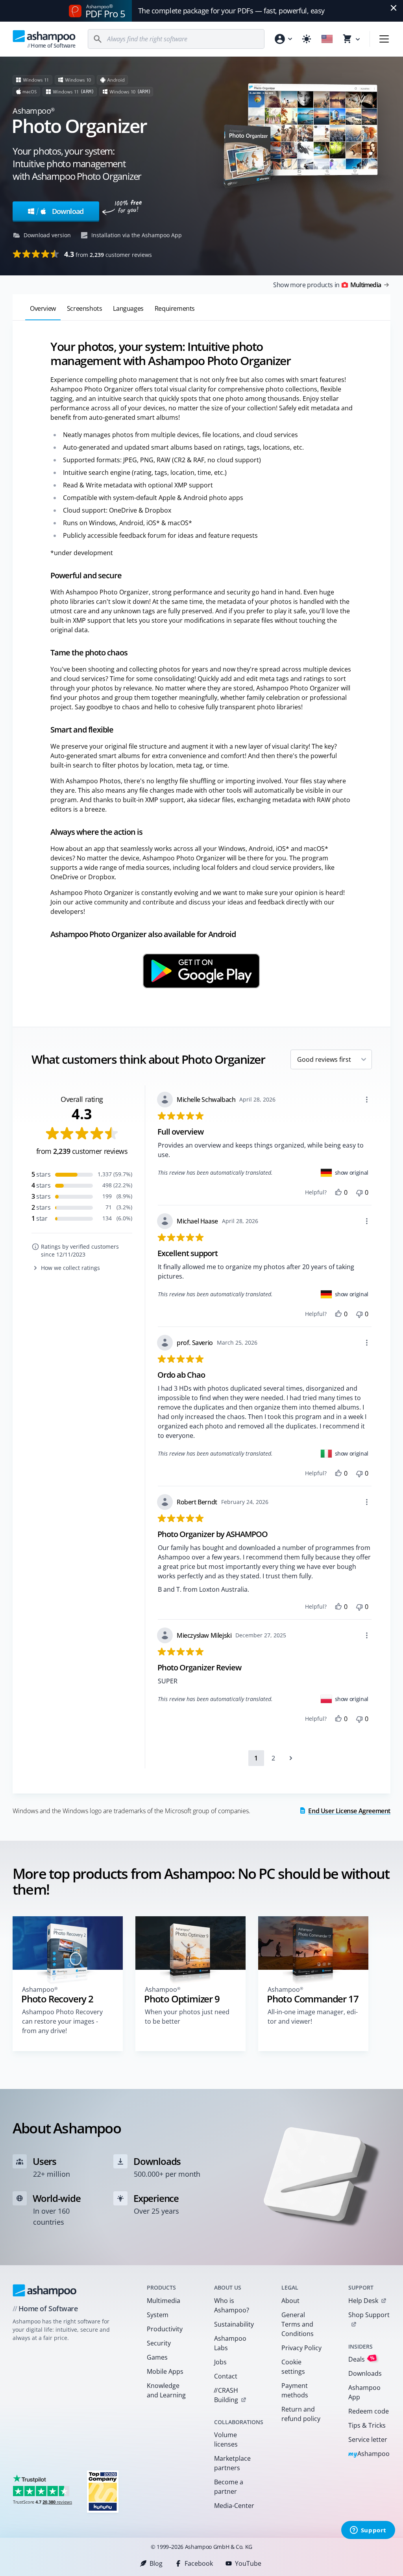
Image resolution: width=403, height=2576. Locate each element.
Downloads (365, 2373)
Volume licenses (226, 2439)
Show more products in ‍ (327, 285)
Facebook (199, 2563)
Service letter (368, 2439)
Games (157, 2357)
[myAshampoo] (283, 39)
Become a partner (229, 2487)
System (158, 2315)
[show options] (367, 1100)
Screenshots (85, 308)
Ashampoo (369, 2454)
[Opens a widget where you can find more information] (368, 2531)
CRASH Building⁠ (226, 2395)
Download (60, 211)
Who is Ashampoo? (232, 2305)
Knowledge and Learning (166, 2390)
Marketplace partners (232, 2463)
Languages (128, 308)
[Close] (394, 8)
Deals (361, 2359)
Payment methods (295, 2390)
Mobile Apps (165, 2371)
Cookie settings (293, 2367)
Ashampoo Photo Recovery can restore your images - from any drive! (62, 2021)
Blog (156, 2563)
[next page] (291, 1758)
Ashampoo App (364, 2392)
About (290, 2301)
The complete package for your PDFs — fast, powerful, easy (231, 11)
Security (159, 2343)
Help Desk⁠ (363, 2301)
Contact (226, 2376)
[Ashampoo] (45, 2290)
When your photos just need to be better (187, 2017)
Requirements (175, 308)
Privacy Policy (301, 2348)
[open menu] (384, 39)
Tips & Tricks (367, 2425)
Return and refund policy (301, 2414)
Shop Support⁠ (369, 2315)
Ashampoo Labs (230, 2343)
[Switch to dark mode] (307, 39)
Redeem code (369, 2411)
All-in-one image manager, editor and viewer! (313, 2017)
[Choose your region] (327, 39)
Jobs (220, 2362)
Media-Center (234, 2506)
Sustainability (234, 2324)
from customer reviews (108, 254)
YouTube (248, 2563)
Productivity (165, 2329)
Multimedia (164, 2301)
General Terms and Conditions (298, 2324)
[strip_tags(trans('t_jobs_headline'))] (103, 2491)
